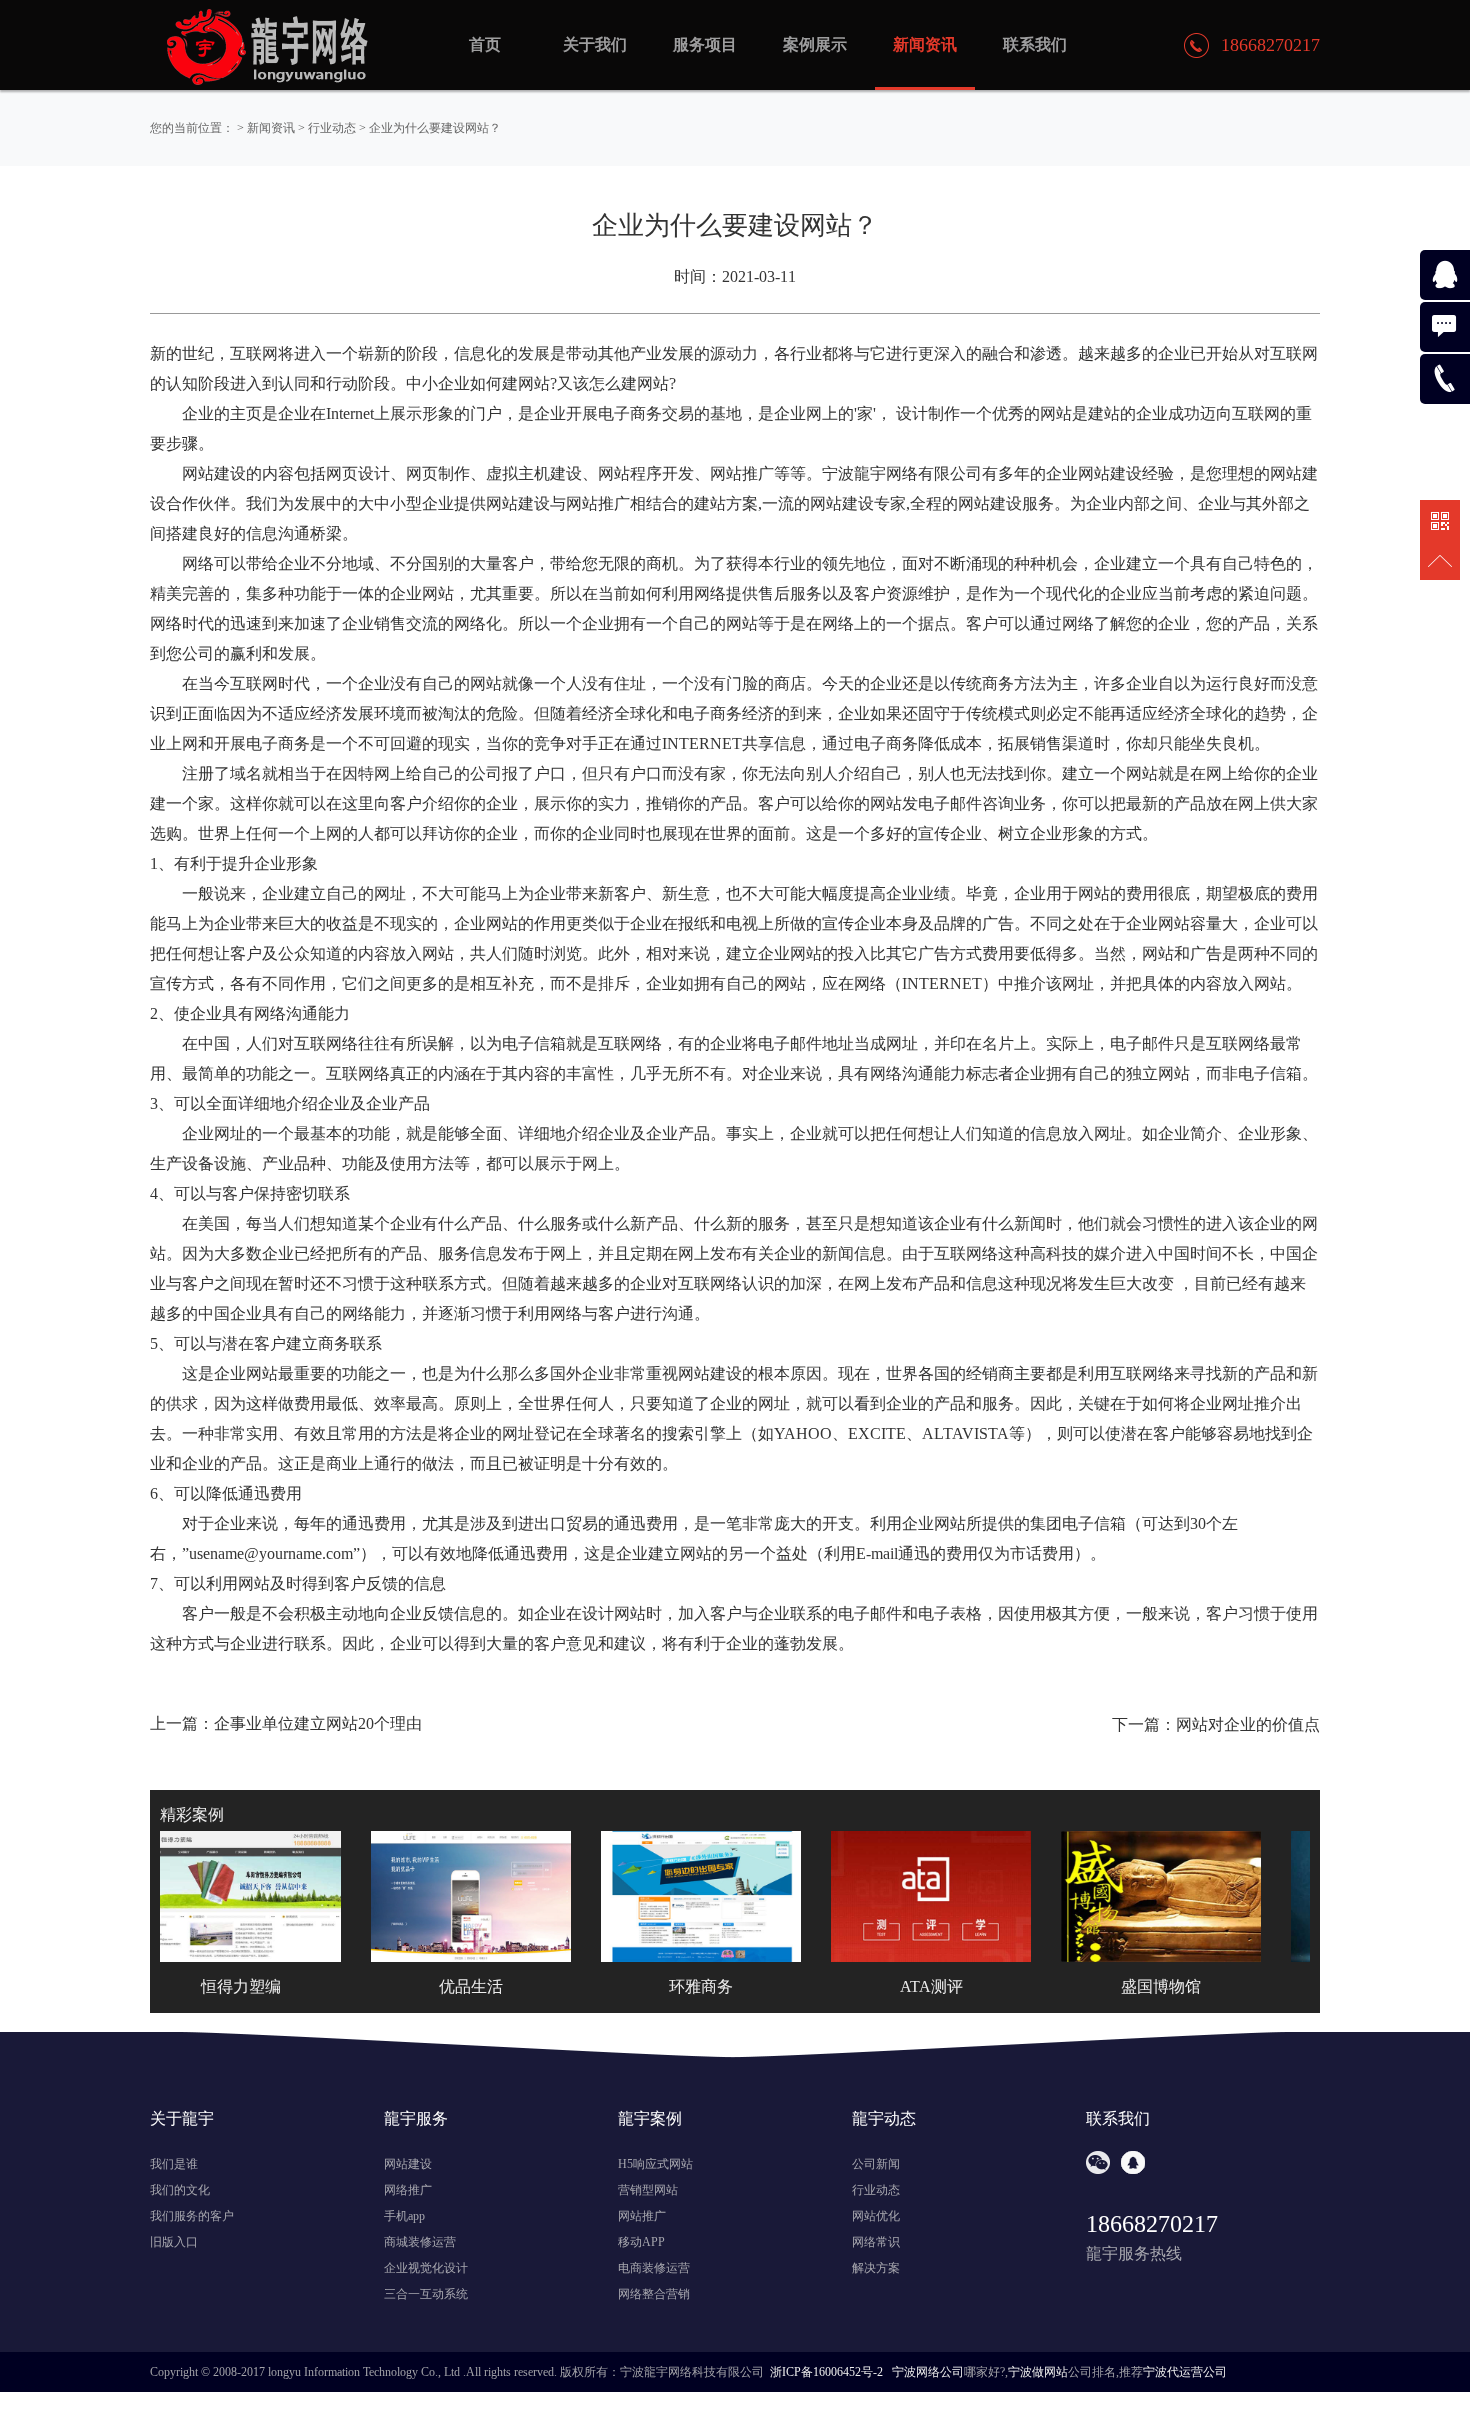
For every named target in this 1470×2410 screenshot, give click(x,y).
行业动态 (332, 128)
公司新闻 (876, 2164)
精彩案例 (192, 1814)
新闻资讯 (271, 128)
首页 (485, 44)
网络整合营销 (654, 2294)
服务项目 (705, 44)
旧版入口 (174, 2242)
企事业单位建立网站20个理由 (318, 1723)
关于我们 (595, 44)
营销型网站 (648, 2190)
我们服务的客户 (192, 2216)
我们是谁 (174, 2164)
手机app (404, 2216)
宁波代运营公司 (1185, 2372)
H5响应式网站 (655, 2164)
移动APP (641, 2242)
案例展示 (815, 44)
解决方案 (876, 2268)
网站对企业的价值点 (1248, 1724)
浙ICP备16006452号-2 (826, 2372)
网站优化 (876, 2216)
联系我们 (1035, 44)
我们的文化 (180, 2190)
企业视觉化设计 (426, 2268)
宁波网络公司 (928, 2372)
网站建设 (408, 2164)
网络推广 (408, 2190)
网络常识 (876, 2242)
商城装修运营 (420, 2242)
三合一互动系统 (426, 2294)
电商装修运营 (654, 2268)
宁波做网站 (1038, 2372)
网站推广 (642, 2216)
